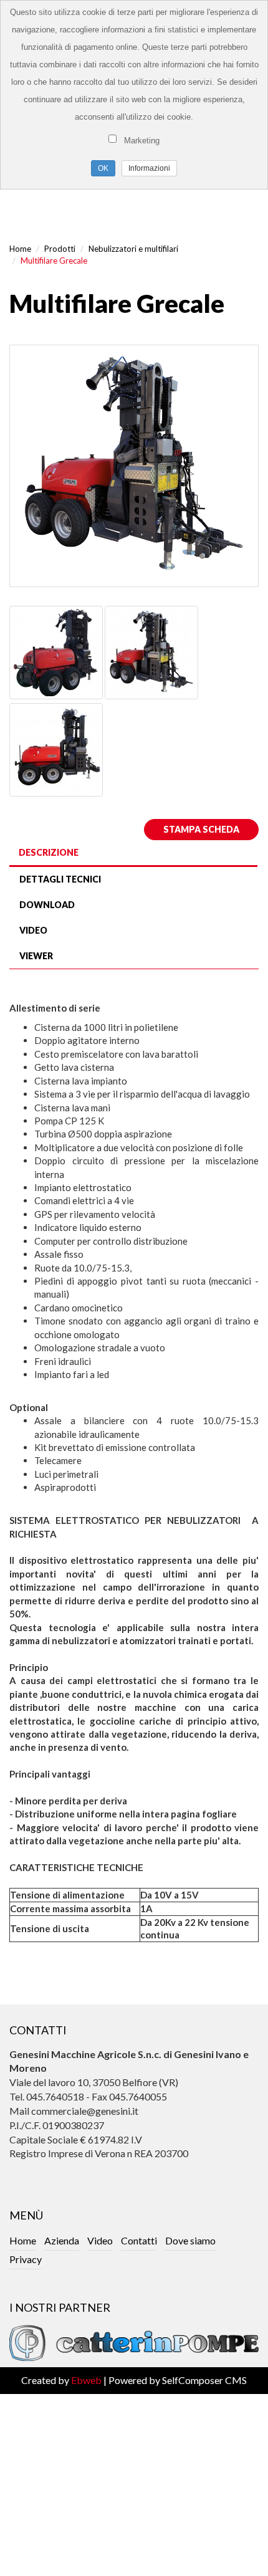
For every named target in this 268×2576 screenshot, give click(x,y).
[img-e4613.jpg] (56, 748)
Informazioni (149, 168)
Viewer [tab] (36, 956)
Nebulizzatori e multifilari (133, 249)
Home (20, 249)
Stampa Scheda (201, 829)
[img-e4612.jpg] (56, 651)
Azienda (62, 2240)
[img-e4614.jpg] (134, 466)
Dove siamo (190, 2240)
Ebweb (86, 2380)
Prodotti (60, 249)
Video (100, 2240)
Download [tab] (47, 905)
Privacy (26, 2259)
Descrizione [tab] (49, 852)
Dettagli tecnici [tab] (60, 879)
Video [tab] (33, 930)
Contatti (139, 2240)
